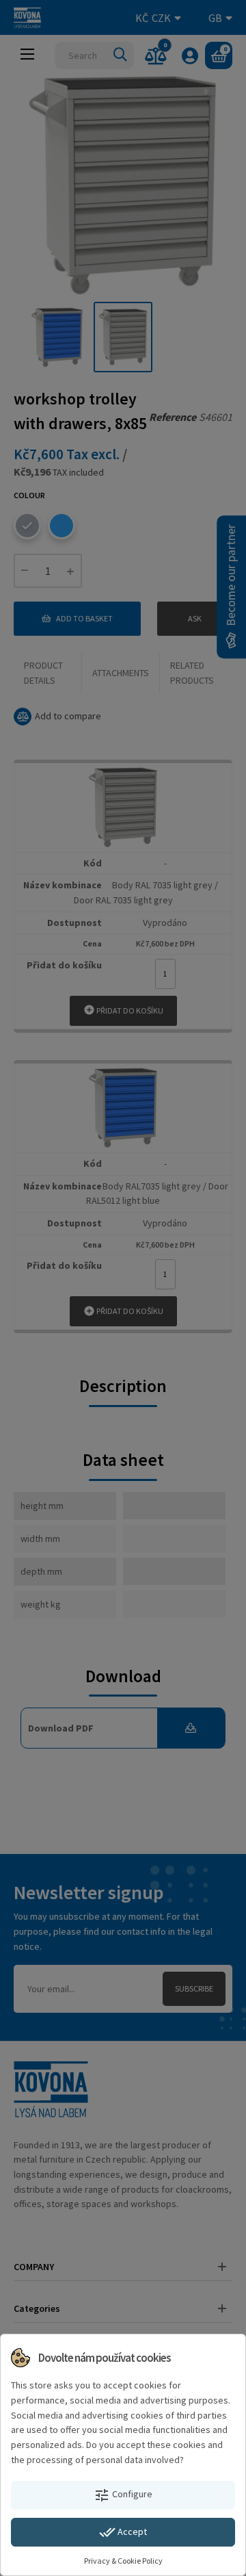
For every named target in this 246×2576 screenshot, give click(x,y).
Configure (123, 2495)
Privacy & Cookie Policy (123, 2561)
